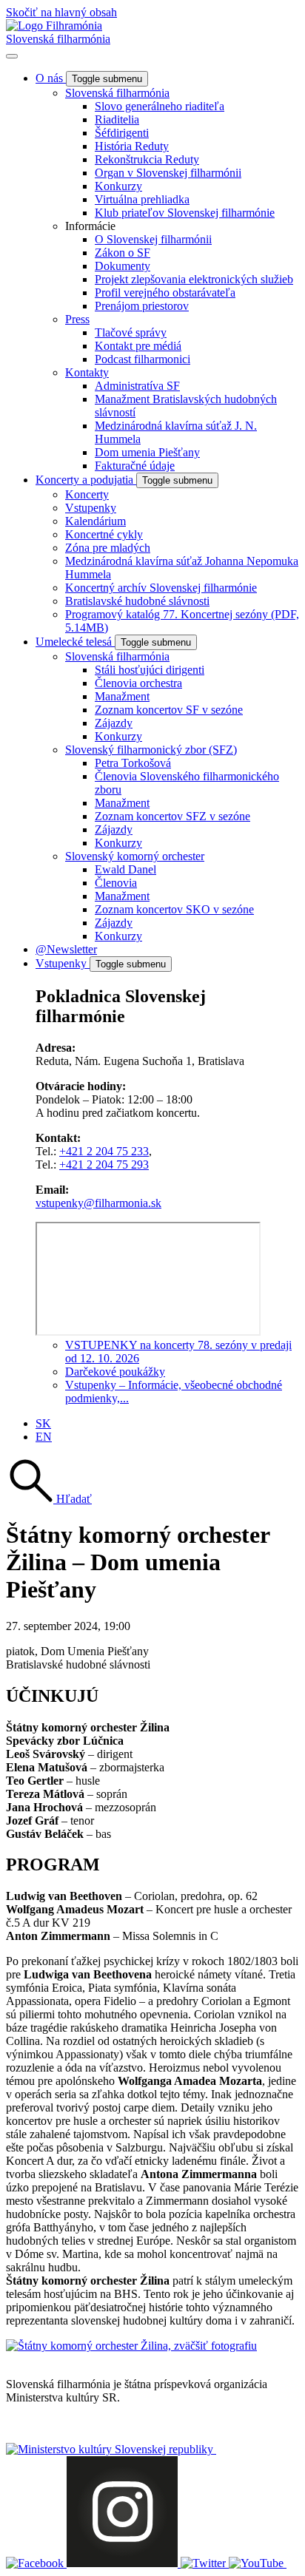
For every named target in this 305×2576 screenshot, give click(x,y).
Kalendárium (95, 521)
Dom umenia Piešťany (147, 452)
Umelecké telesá (75, 642)
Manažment (122, 696)
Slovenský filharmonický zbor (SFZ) (151, 750)
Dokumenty (123, 266)
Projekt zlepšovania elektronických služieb (194, 279)
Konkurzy (118, 186)
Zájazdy (114, 723)
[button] (49, 1499)
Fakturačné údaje (135, 466)
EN (44, 1437)
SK (43, 1423)
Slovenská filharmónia (58, 39)
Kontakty (87, 372)
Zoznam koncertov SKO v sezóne (174, 909)
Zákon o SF (123, 253)
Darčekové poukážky (115, 1372)
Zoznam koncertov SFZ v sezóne (172, 816)
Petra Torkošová (133, 763)
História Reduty (132, 146)
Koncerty (87, 494)
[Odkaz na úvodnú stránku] (54, 26)
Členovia (116, 883)
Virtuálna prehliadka (142, 199)
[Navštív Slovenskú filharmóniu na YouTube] (258, 2563)
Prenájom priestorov (142, 306)
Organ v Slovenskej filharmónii (168, 173)
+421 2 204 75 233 (104, 1151)
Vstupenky (91, 508)
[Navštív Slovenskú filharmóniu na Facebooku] (36, 2563)
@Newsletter (66, 949)
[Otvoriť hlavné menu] (12, 56)
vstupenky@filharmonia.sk (98, 1203)
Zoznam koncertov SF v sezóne (169, 710)
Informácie (90, 226)
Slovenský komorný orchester (135, 856)
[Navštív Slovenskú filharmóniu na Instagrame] (124, 2563)
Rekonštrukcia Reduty (147, 159)
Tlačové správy (131, 332)
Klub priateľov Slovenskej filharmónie (185, 213)
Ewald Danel (125, 869)
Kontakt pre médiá (138, 346)
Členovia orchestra (138, 683)
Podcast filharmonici (143, 359)
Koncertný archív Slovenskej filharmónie (161, 588)
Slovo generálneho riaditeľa (160, 106)
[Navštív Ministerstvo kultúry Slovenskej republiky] (111, 2449)
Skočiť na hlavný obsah (61, 12)
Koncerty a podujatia (86, 480)
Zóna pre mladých (108, 548)
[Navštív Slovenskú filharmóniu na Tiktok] (205, 2563)
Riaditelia (117, 119)
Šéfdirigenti (122, 133)
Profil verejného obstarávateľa (165, 293)
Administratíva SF (137, 386)
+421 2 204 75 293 (104, 1164)
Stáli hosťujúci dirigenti (150, 670)
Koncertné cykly (104, 534)
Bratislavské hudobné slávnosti (137, 601)
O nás (51, 78)
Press (77, 319)
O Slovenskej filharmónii (153, 239)
